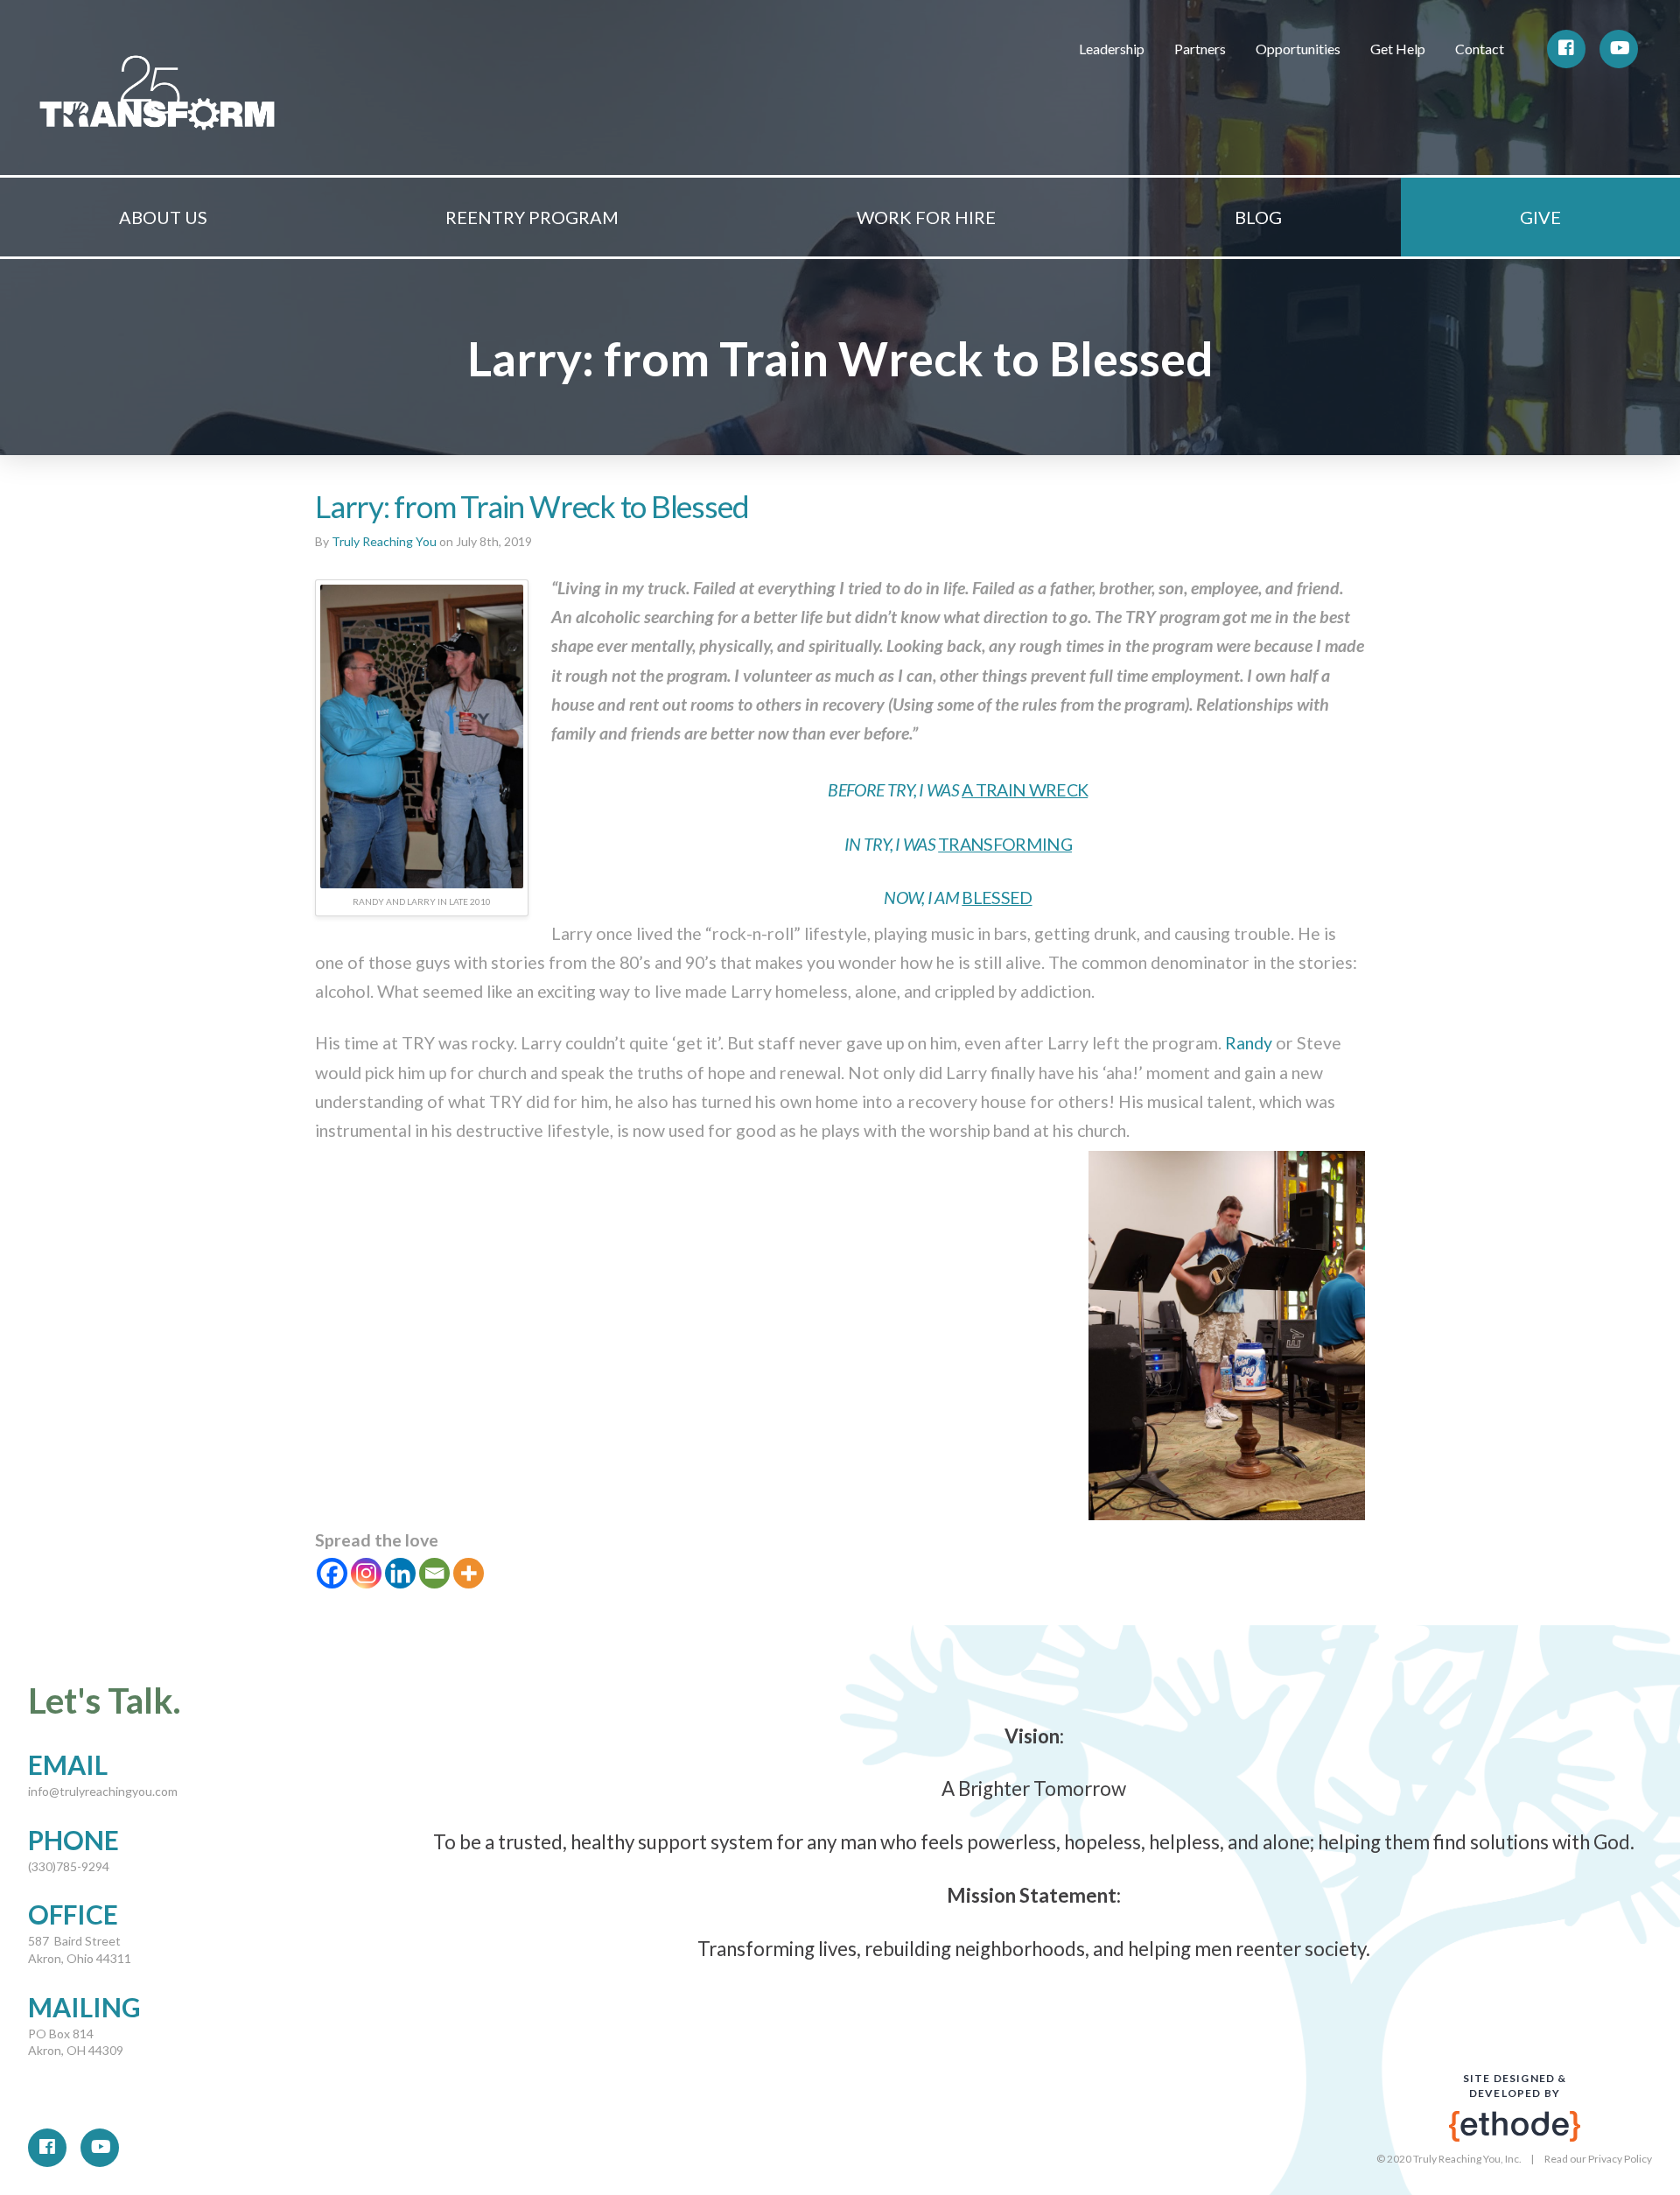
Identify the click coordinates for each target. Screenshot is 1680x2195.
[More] (469, 1573)
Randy (1249, 1043)
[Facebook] (332, 1573)
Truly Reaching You (384, 541)
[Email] (434, 1573)
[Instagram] (366, 1573)
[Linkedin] (400, 1573)
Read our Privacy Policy (1598, 2159)
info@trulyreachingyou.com (103, 1791)
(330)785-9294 (69, 1866)
